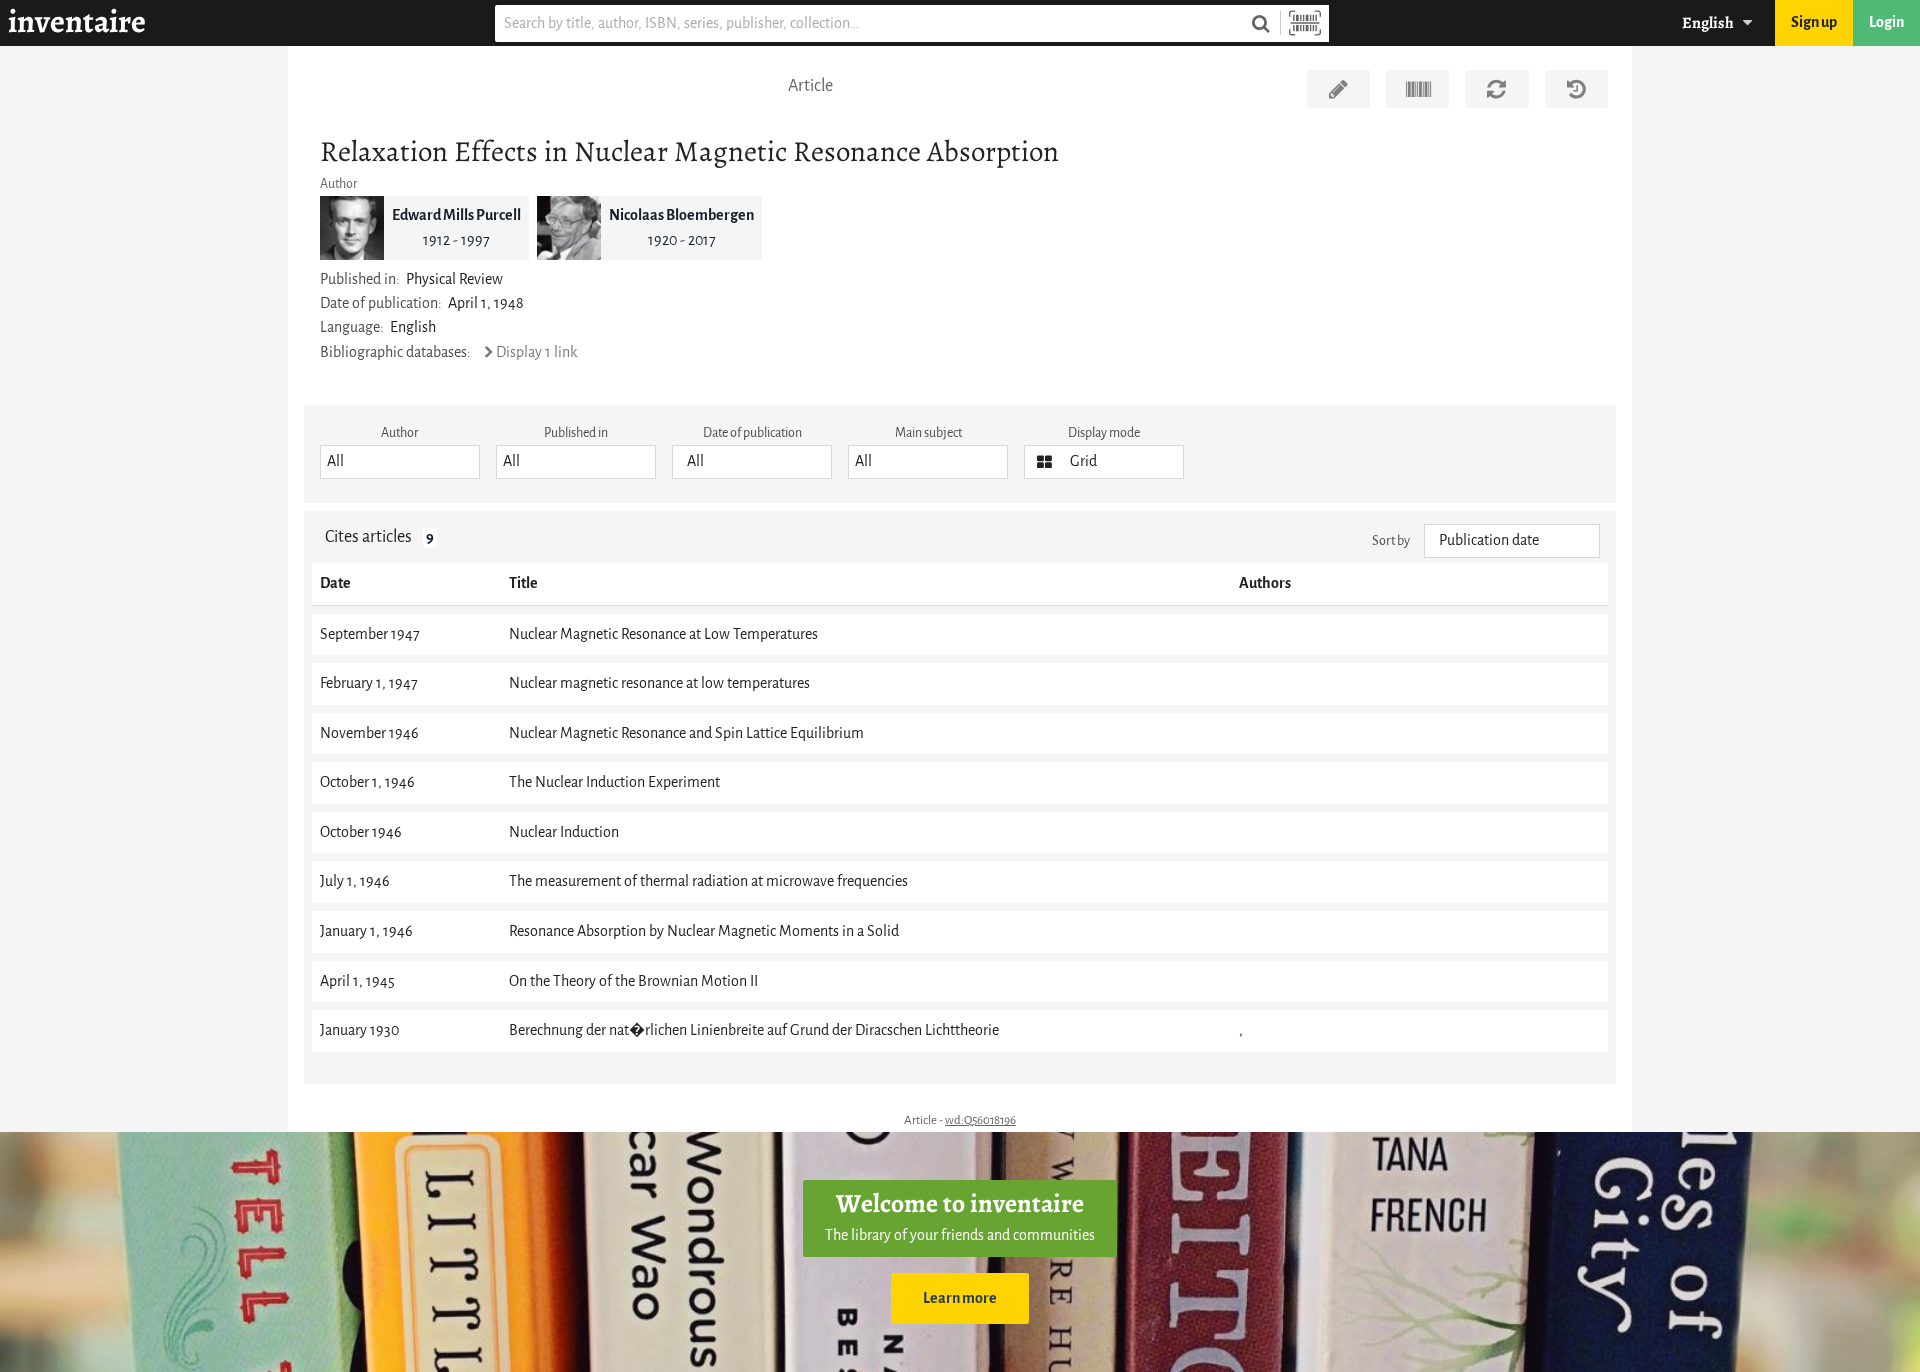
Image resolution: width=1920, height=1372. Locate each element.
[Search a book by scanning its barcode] (1305, 23)
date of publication (752, 432)
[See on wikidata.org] (1417, 89)
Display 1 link (536, 352)
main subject (928, 432)
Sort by (1391, 540)
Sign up (1814, 22)
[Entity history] (1576, 89)
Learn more (960, 1298)
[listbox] (400, 462)
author (400, 432)
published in (576, 432)
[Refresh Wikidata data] (1496, 89)
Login (1886, 22)
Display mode (1104, 432)
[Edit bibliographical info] (1338, 89)
